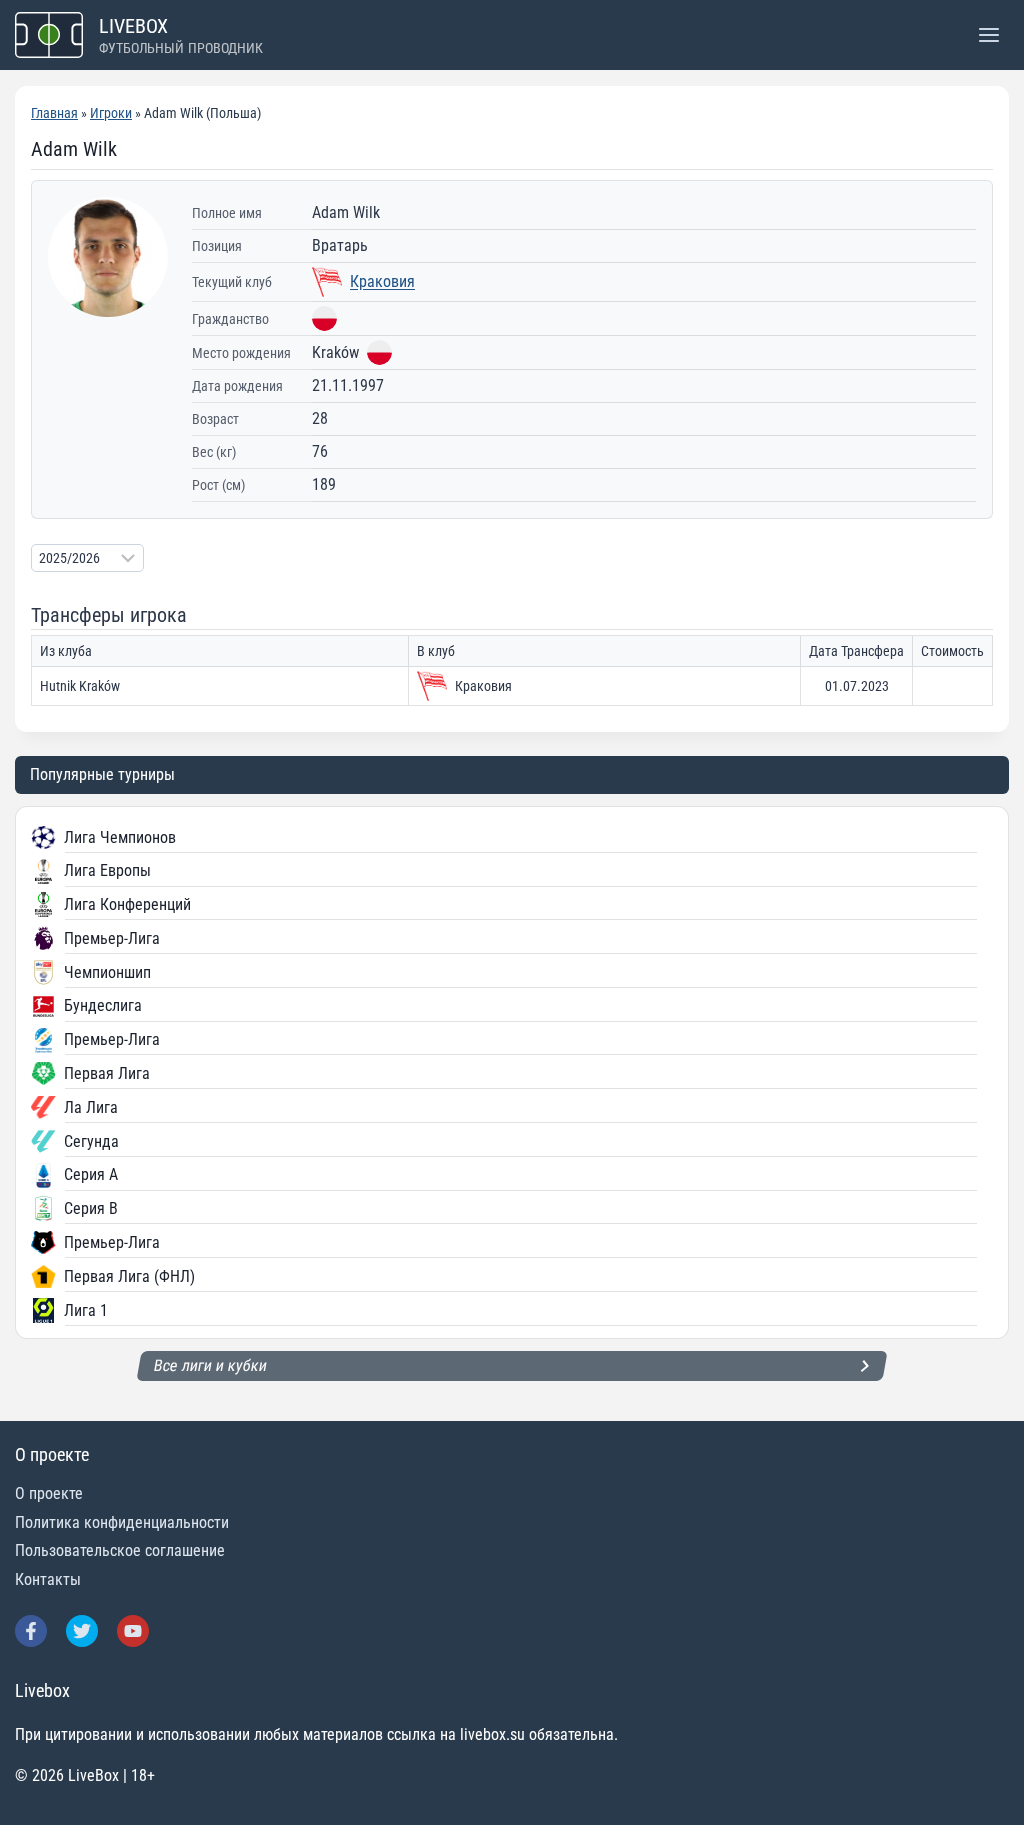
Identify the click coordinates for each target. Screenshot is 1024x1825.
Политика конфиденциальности (122, 1522)
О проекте (49, 1493)
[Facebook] (31, 1631)
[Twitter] (82, 1631)
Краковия (382, 281)
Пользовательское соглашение (120, 1550)
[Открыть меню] (988, 34)
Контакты (48, 1579)
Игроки (111, 113)
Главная (54, 113)
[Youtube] (133, 1631)
